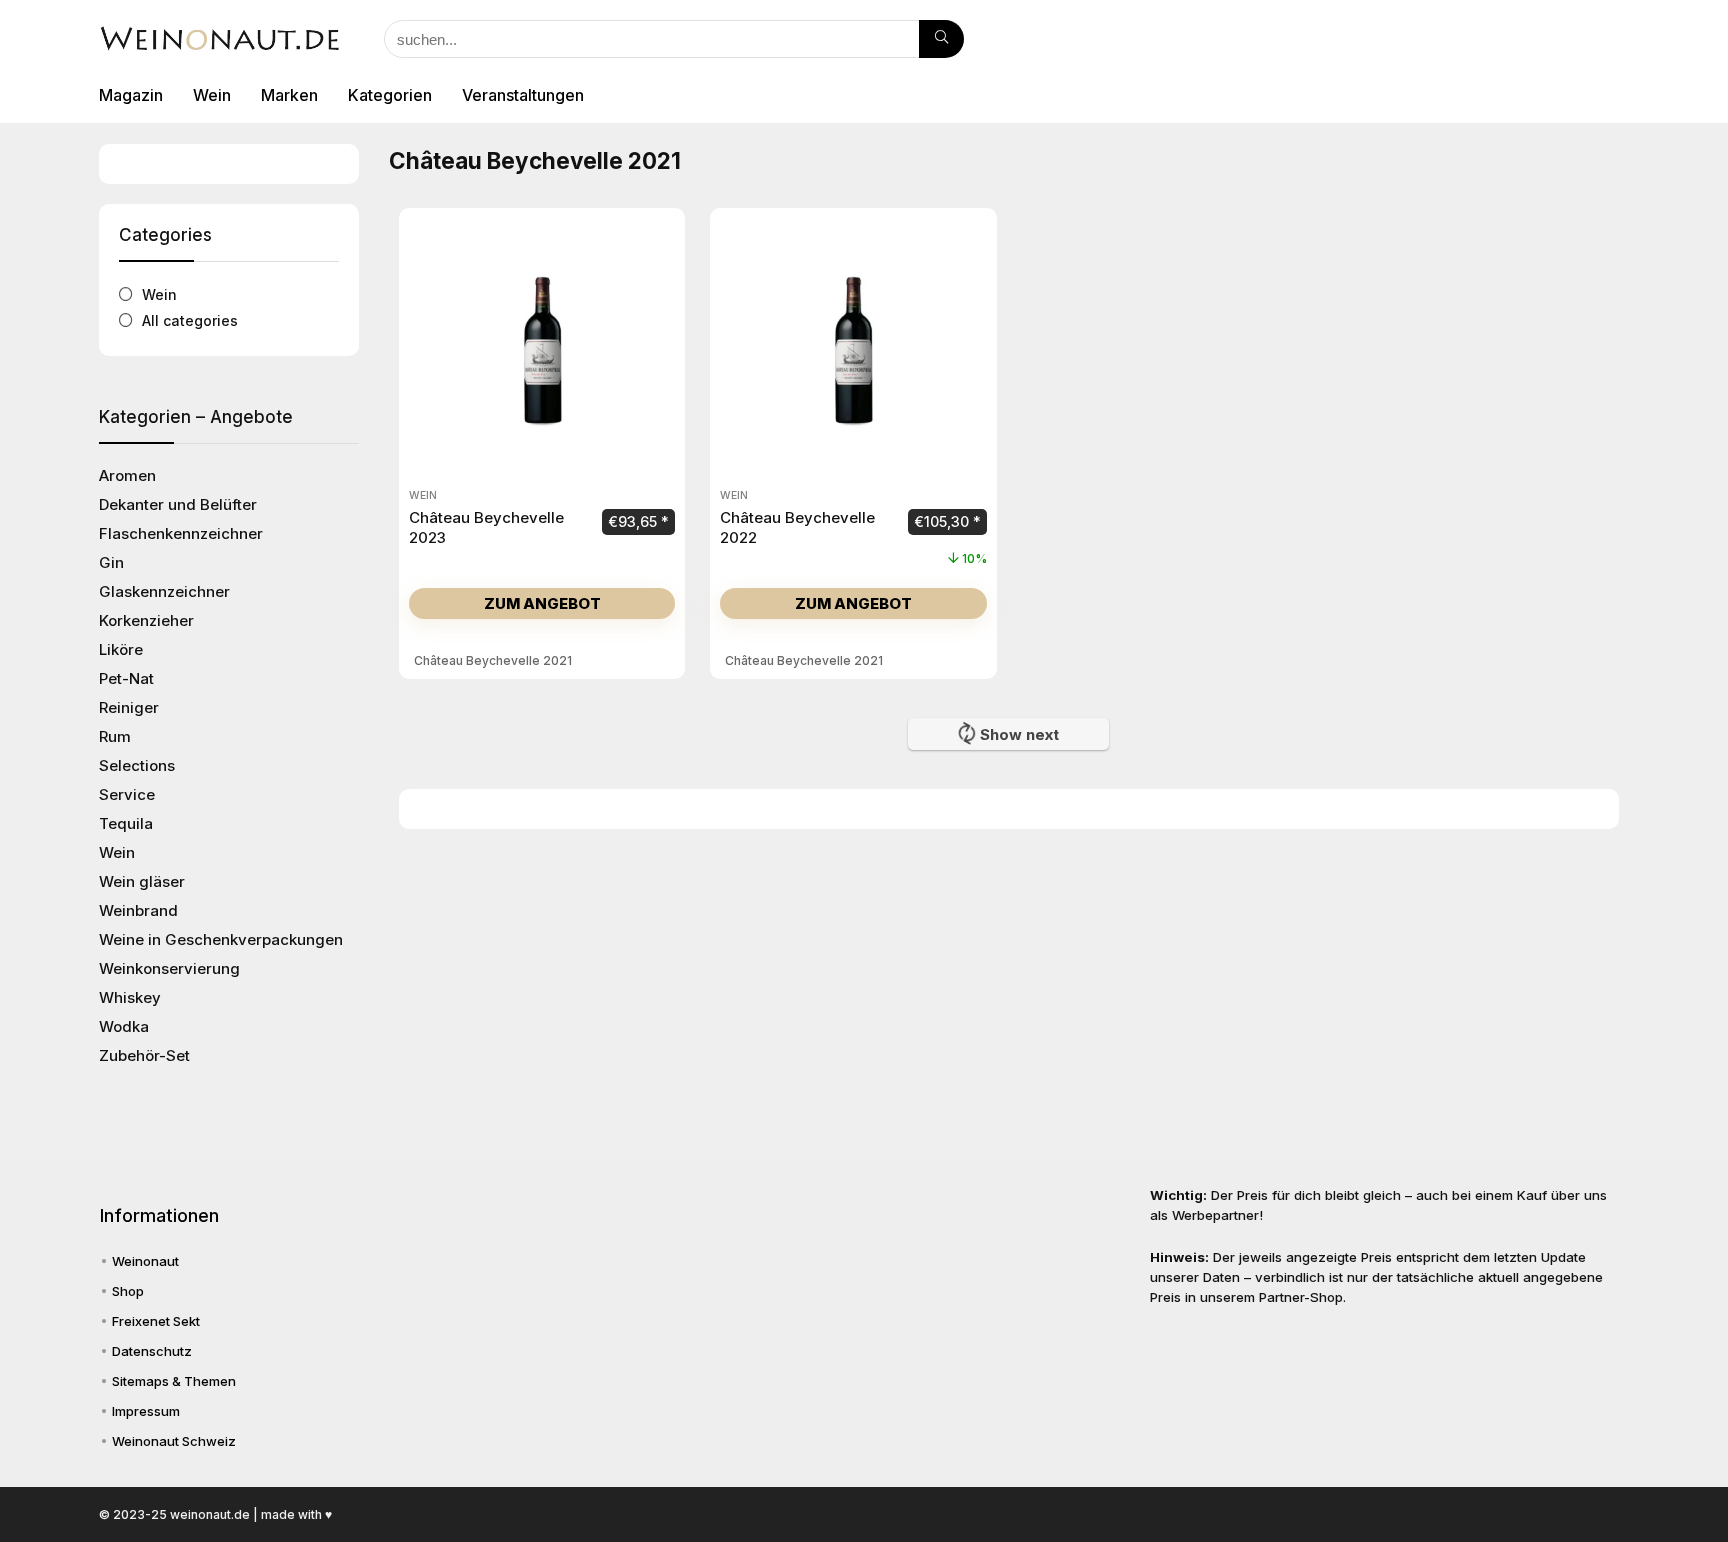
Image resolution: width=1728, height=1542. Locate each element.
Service (127, 794)
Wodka (124, 1026)
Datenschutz (152, 1351)
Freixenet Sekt (156, 1321)
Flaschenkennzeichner (181, 533)
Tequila (126, 823)
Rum (115, 736)
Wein (212, 95)
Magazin (131, 95)
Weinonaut (145, 1261)
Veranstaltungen (523, 95)
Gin (111, 562)
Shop (128, 1291)
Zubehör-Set (144, 1055)
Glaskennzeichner (164, 591)
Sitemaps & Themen (174, 1381)
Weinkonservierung (169, 968)
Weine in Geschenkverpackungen (221, 939)
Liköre (121, 649)
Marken (289, 95)
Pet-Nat (126, 678)
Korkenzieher (146, 620)
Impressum (146, 1411)
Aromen (127, 475)
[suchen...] (941, 39)
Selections (137, 765)
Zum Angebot (542, 603)
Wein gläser (142, 881)
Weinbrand (138, 910)
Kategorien (390, 95)
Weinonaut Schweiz (174, 1441)
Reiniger (129, 707)
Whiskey (130, 997)
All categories (190, 320)
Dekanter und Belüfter (178, 504)
